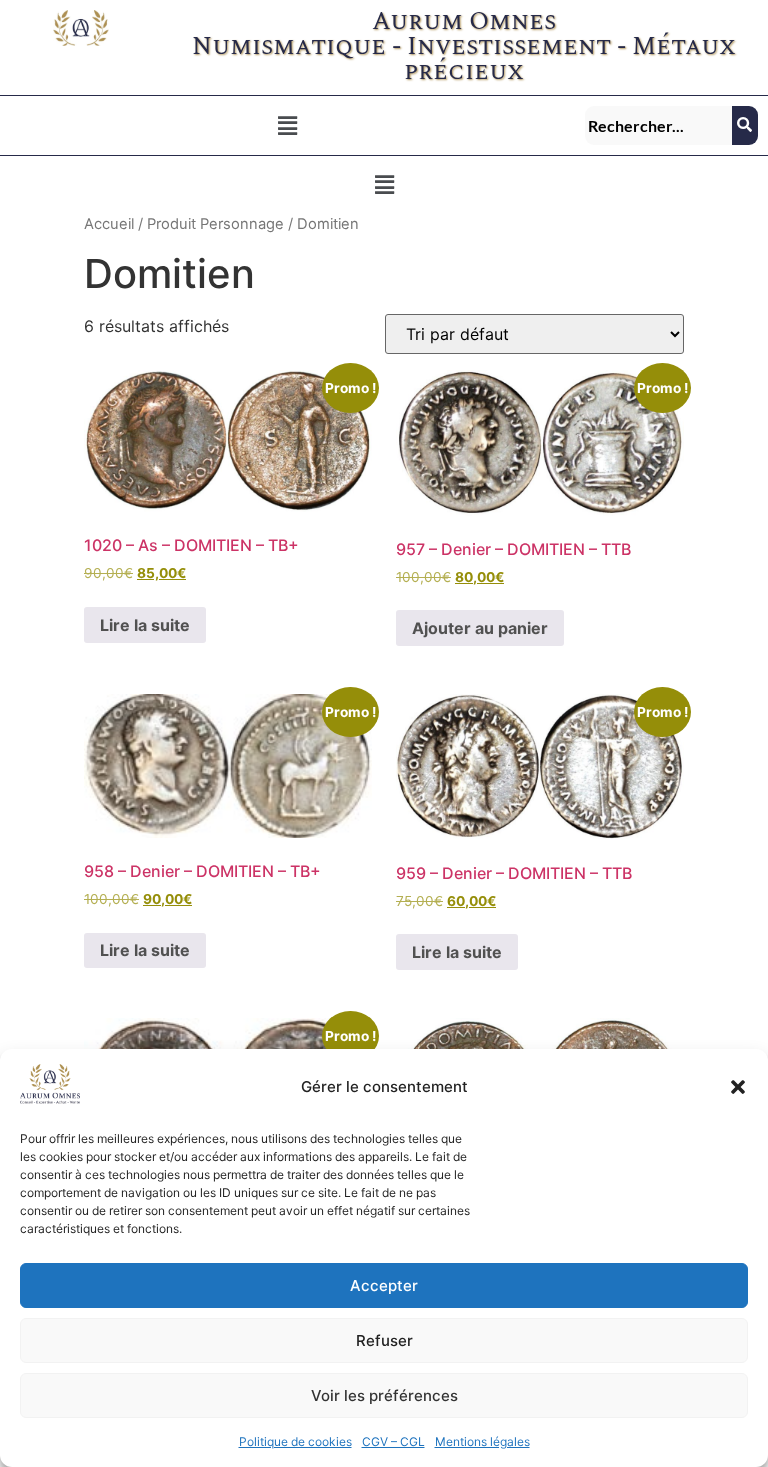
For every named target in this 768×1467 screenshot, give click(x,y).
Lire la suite (145, 625)
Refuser (384, 1340)
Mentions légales (482, 1441)
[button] (738, 1087)
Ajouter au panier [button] (480, 628)
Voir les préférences (384, 1395)
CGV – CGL (393, 1441)
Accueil (109, 224)
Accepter (384, 1285)
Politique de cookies (295, 1441)
